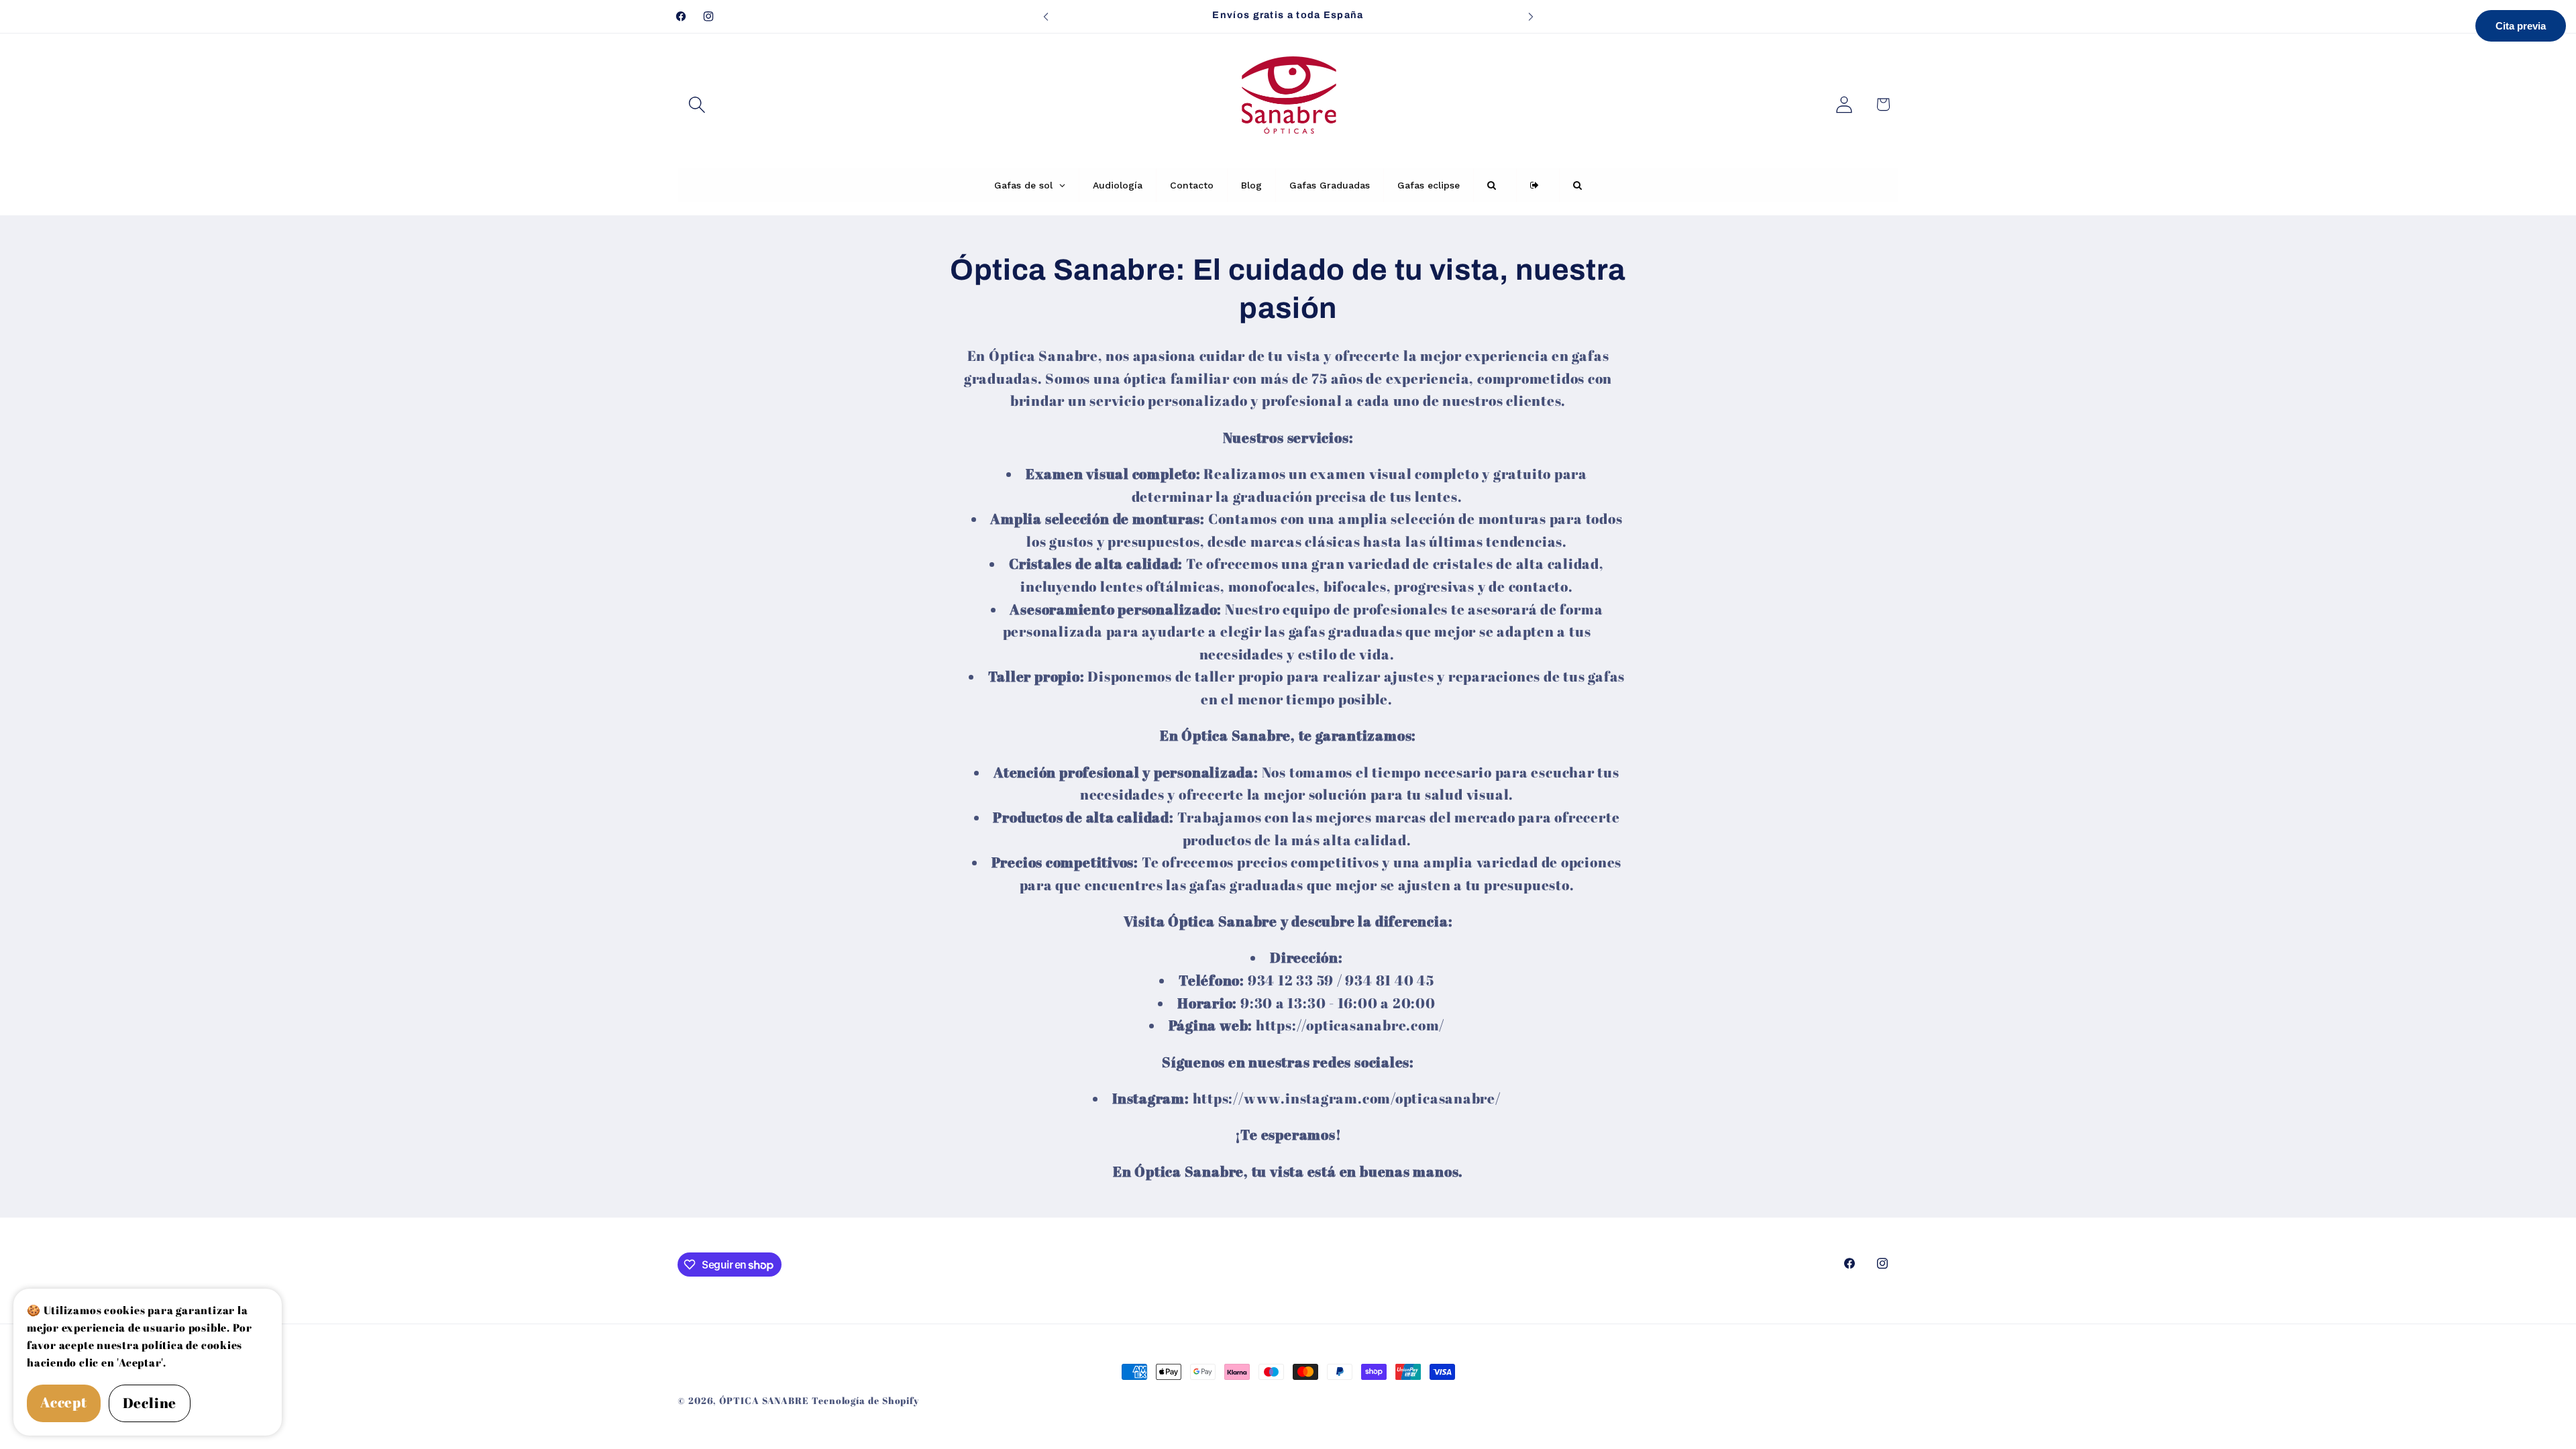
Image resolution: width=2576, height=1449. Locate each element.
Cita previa (2521, 26)
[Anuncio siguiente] (1531, 16)
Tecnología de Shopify (865, 1400)
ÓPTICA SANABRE (764, 1400)
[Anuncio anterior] (1046, 16)
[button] (697, 104)
